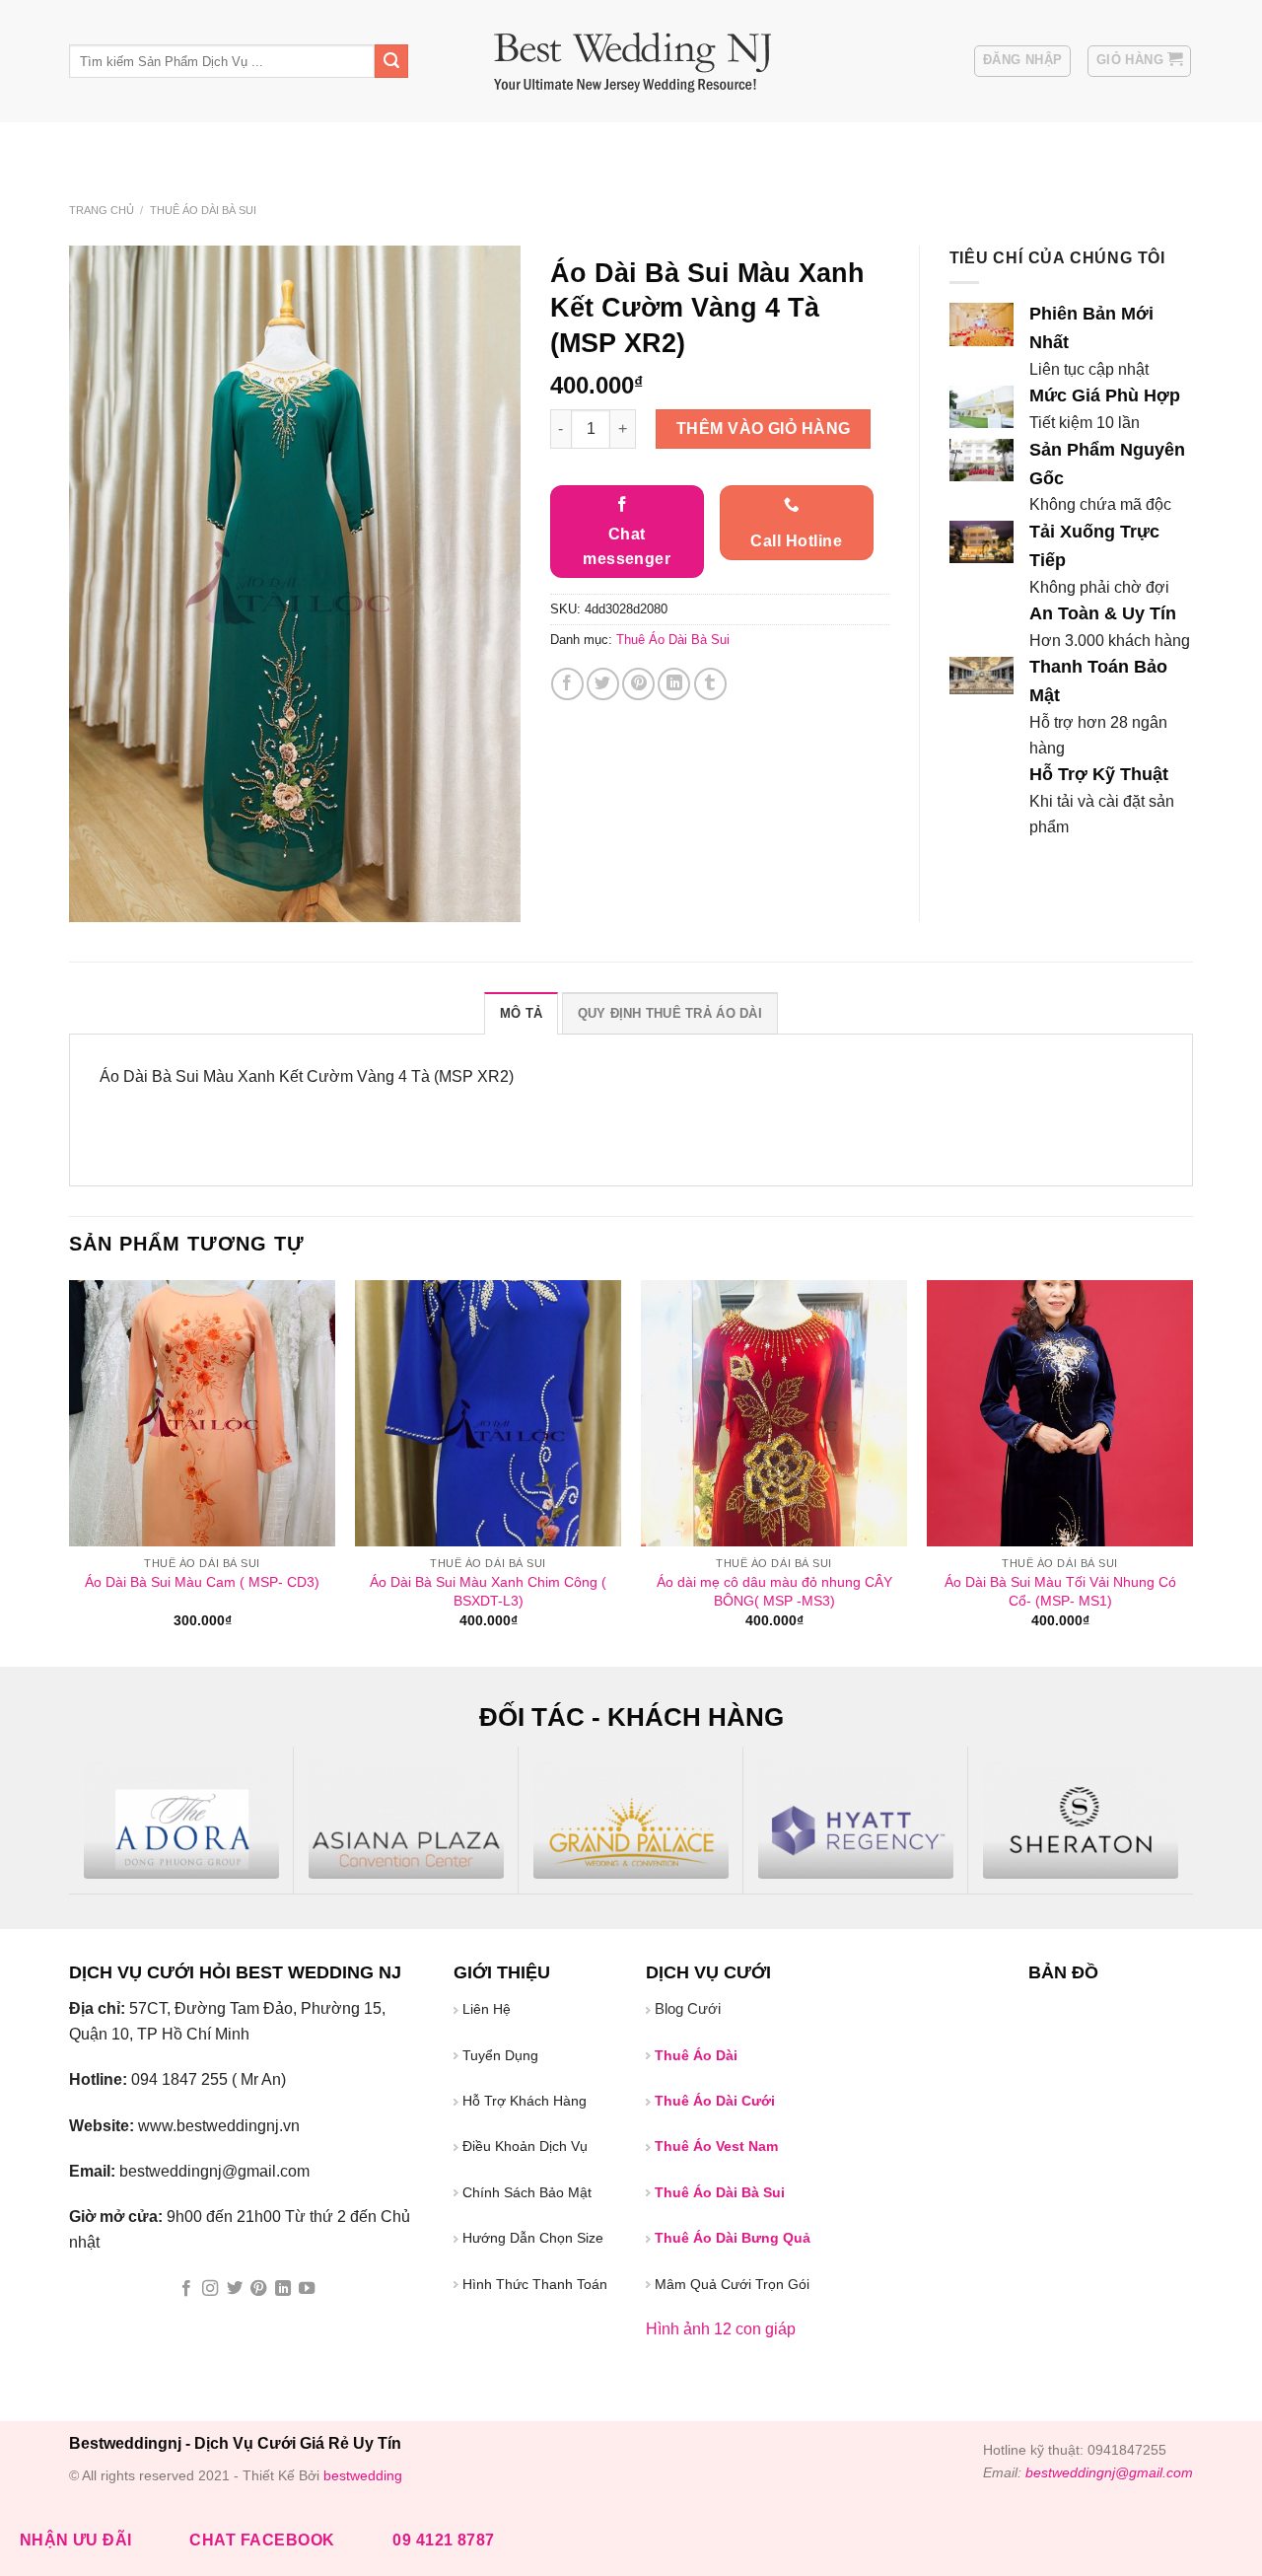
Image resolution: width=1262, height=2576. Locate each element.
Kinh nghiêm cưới (392, 147)
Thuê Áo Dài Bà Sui (806, 147)
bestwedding (363, 2475)
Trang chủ (102, 210)
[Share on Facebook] (567, 684)
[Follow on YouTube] (307, 2289)
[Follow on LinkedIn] (283, 2289)
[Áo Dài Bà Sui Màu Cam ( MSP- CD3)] (202, 1413)
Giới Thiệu (193, 147)
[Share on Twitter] (603, 684)
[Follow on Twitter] (235, 2289)
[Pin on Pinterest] (638, 684)
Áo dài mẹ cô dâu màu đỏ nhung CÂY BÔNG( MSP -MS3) (774, 1591)
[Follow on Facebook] (186, 2289)
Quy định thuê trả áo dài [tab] (670, 1013)
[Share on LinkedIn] (674, 684)
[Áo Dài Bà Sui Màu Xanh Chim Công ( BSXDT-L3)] (488, 1413)
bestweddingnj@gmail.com (1109, 2472)
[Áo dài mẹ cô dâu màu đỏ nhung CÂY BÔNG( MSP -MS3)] (774, 1413)
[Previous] (70, 1472)
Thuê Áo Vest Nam (952, 147)
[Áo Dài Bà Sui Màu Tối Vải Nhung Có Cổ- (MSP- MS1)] (1060, 1413)
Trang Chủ (102, 147)
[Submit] (391, 61)
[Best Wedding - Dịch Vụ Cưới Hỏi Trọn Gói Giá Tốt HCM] (631, 62)
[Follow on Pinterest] (258, 2289)
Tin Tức (275, 147)
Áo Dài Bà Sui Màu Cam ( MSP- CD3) (202, 1582)
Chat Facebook (262, 2540)
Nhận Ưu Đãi (76, 2540)
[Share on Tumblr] (710, 684)
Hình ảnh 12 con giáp (721, 2329)
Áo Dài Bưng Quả (527, 147)
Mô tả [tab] (521, 1013)
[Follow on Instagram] (210, 2289)
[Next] (1192, 1472)
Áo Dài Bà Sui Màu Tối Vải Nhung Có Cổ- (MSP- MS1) (1060, 1591)
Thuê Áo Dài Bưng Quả (733, 2238)
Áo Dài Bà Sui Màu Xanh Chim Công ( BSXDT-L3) (488, 1591)
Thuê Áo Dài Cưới (664, 147)
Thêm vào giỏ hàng (764, 429)
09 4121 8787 (444, 2540)
